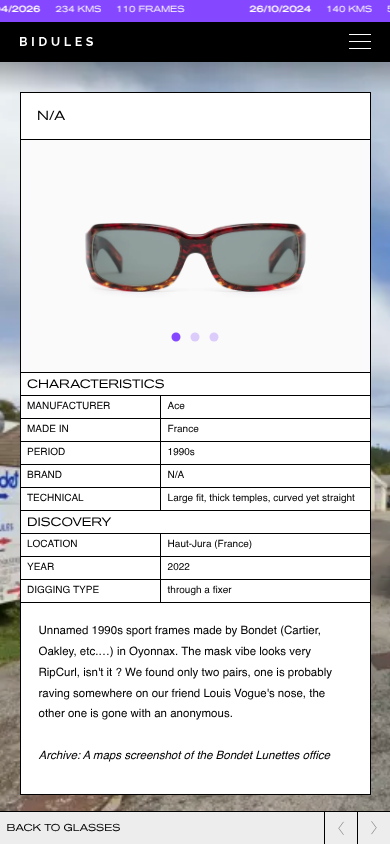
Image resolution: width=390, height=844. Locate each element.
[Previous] (56, 256)
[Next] (335, 256)
